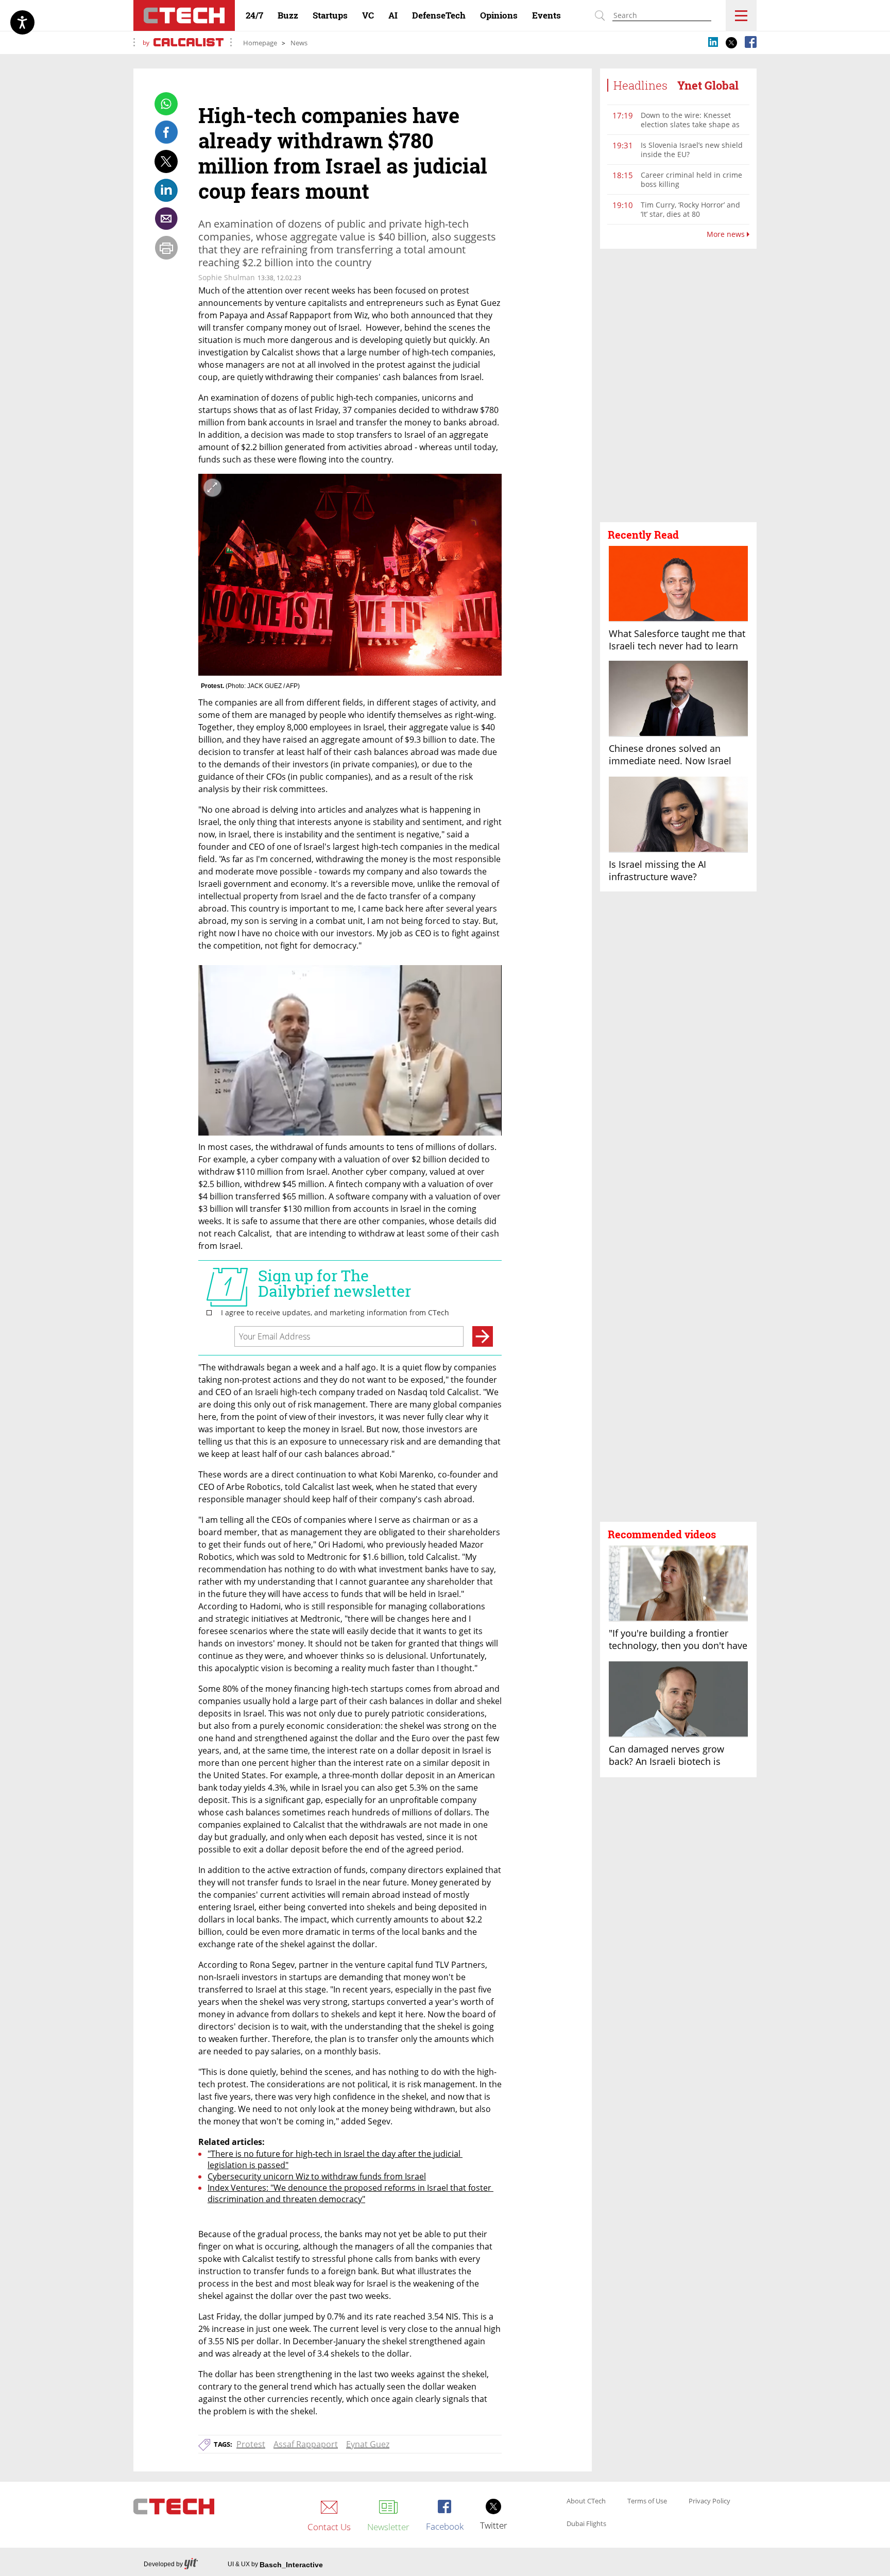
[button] (678, 386)
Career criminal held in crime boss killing (691, 179)
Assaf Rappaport (306, 2444)
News (299, 43)
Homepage (260, 43)
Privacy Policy (709, 2501)
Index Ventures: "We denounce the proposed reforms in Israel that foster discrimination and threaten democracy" (350, 2193)
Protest (251, 2444)
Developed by (163, 2564)
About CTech (586, 2501)
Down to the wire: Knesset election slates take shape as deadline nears (690, 124)
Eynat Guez (368, 2444)
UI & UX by (275, 2565)
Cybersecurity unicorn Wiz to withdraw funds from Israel (317, 2176)
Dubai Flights (586, 2524)
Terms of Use (647, 2501)
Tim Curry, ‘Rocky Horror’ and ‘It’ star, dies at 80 (690, 209)
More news (727, 234)
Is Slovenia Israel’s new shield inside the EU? (692, 150)
